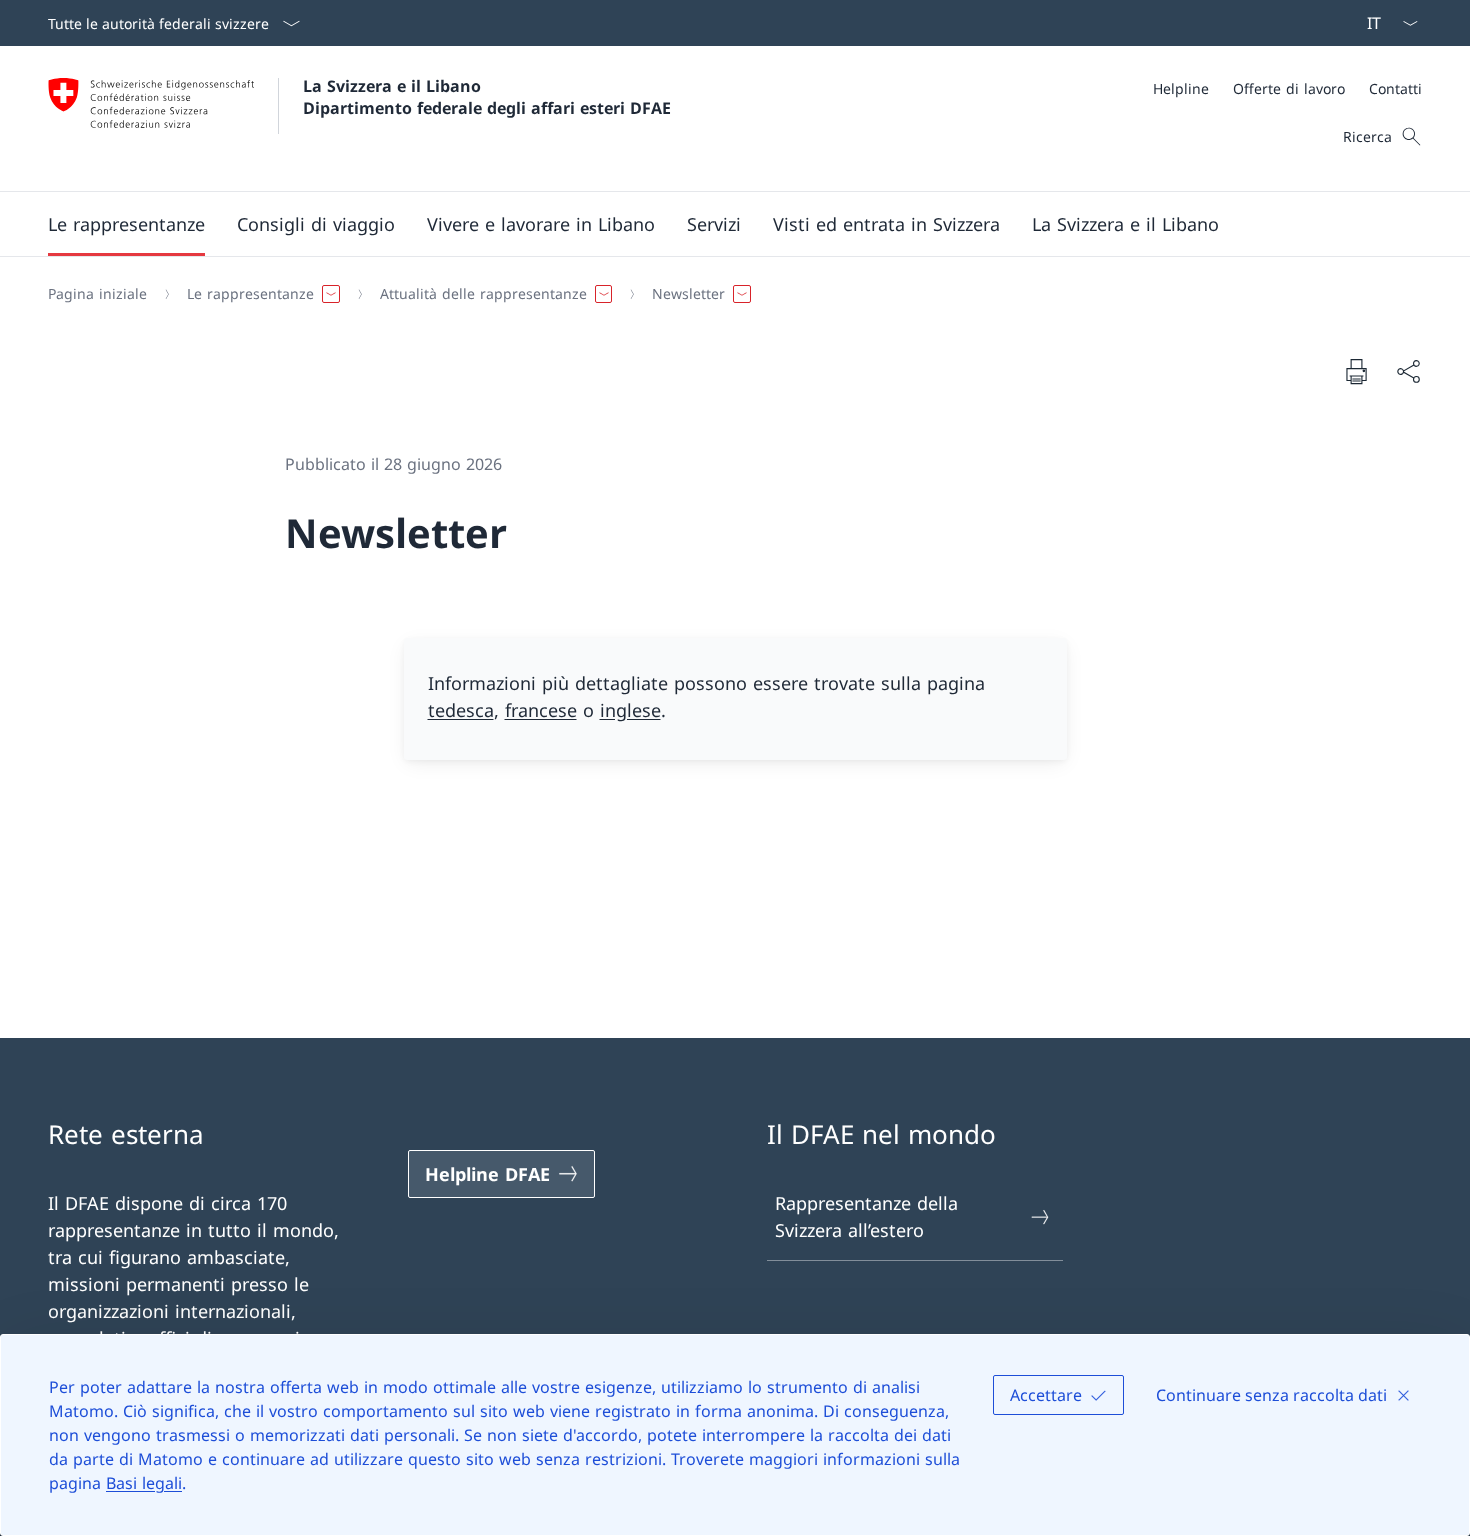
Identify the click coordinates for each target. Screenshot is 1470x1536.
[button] (126, 224)
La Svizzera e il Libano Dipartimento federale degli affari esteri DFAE (487, 97)
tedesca (461, 710)
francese (541, 710)
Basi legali (144, 1483)
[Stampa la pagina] (1356, 371)
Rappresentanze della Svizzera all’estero (866, 1216)
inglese (630, 710)
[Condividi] (1408, 371)
